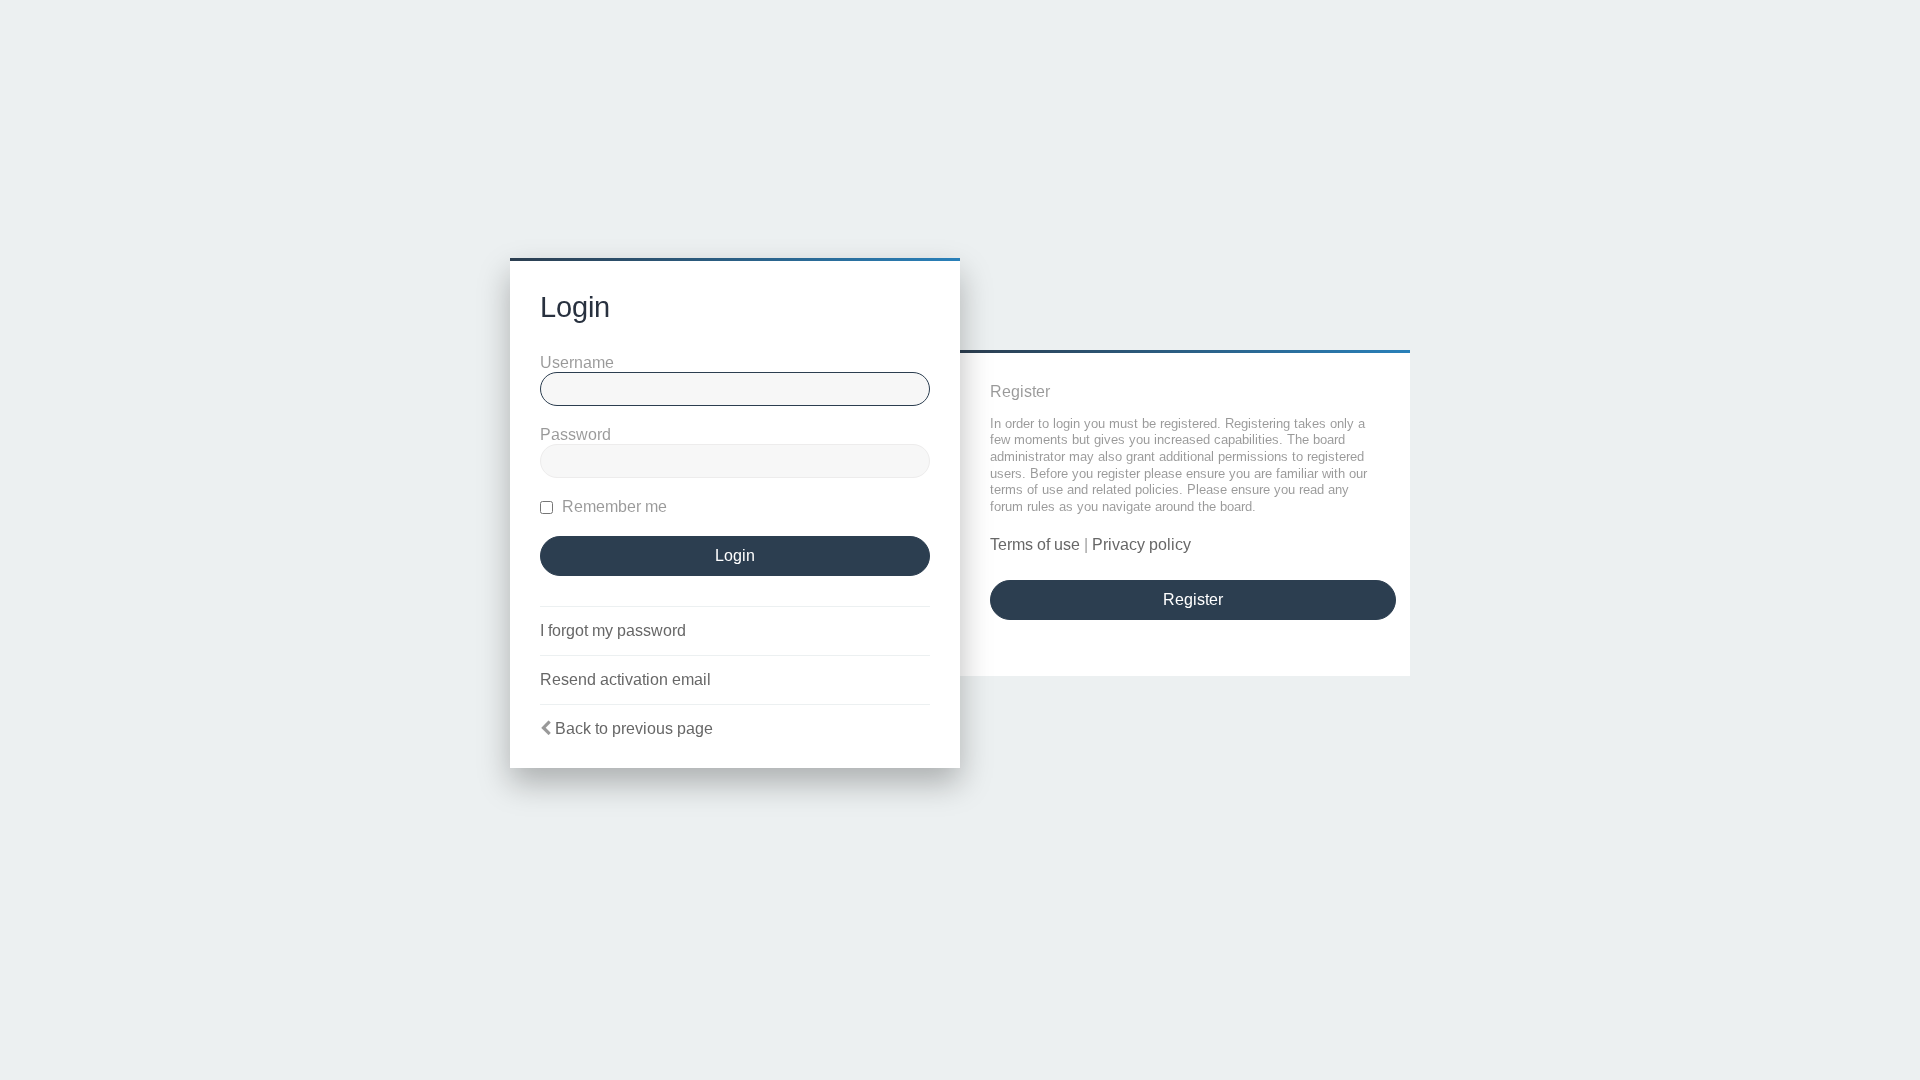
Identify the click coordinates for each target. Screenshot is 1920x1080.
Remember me (612, 506)
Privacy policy (1141, 544)
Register (1193, 599)
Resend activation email (625, 679)
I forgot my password (613, 630)
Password (575, 434)
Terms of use (1035, 544)
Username (577, 362)
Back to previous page (634, 728)
